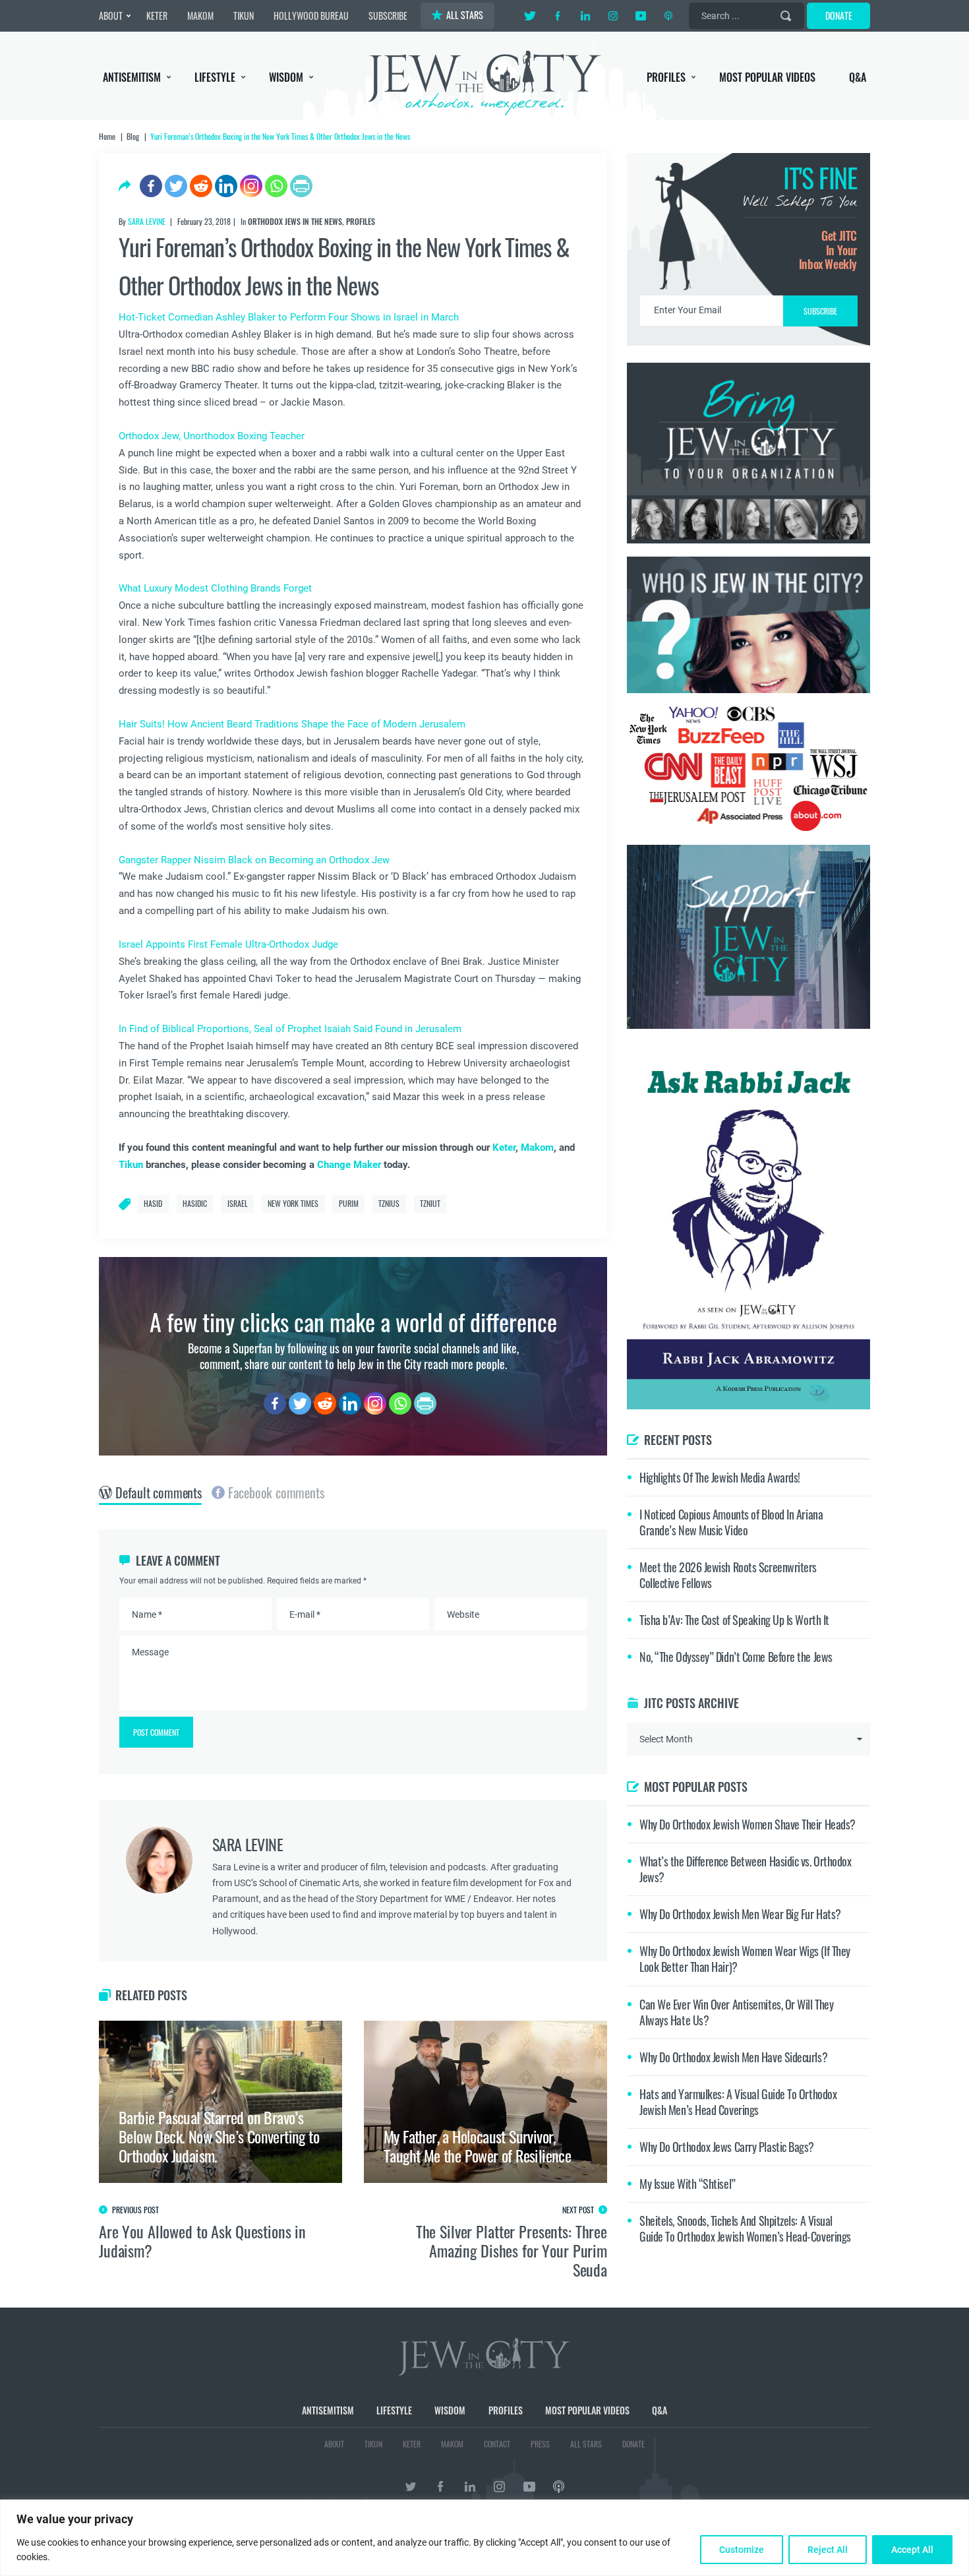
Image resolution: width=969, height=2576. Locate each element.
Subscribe (485, 1399)
